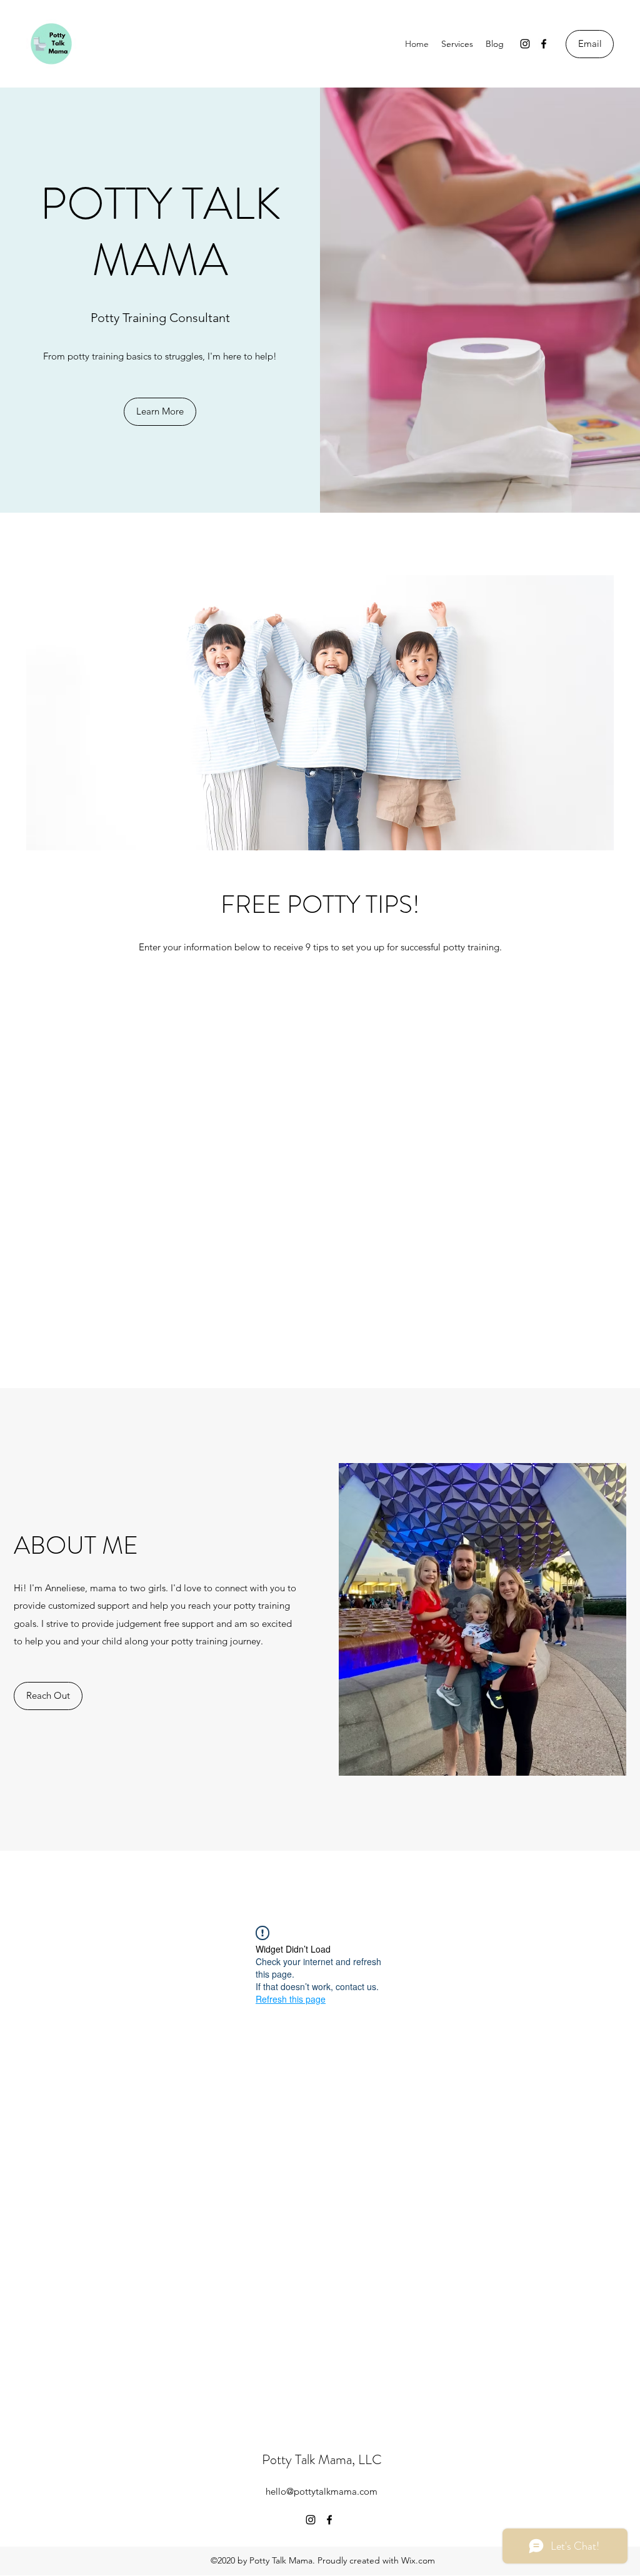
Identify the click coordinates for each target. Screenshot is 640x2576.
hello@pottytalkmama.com (322, 2491)
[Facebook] (544, 44)
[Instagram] (525, 44)
